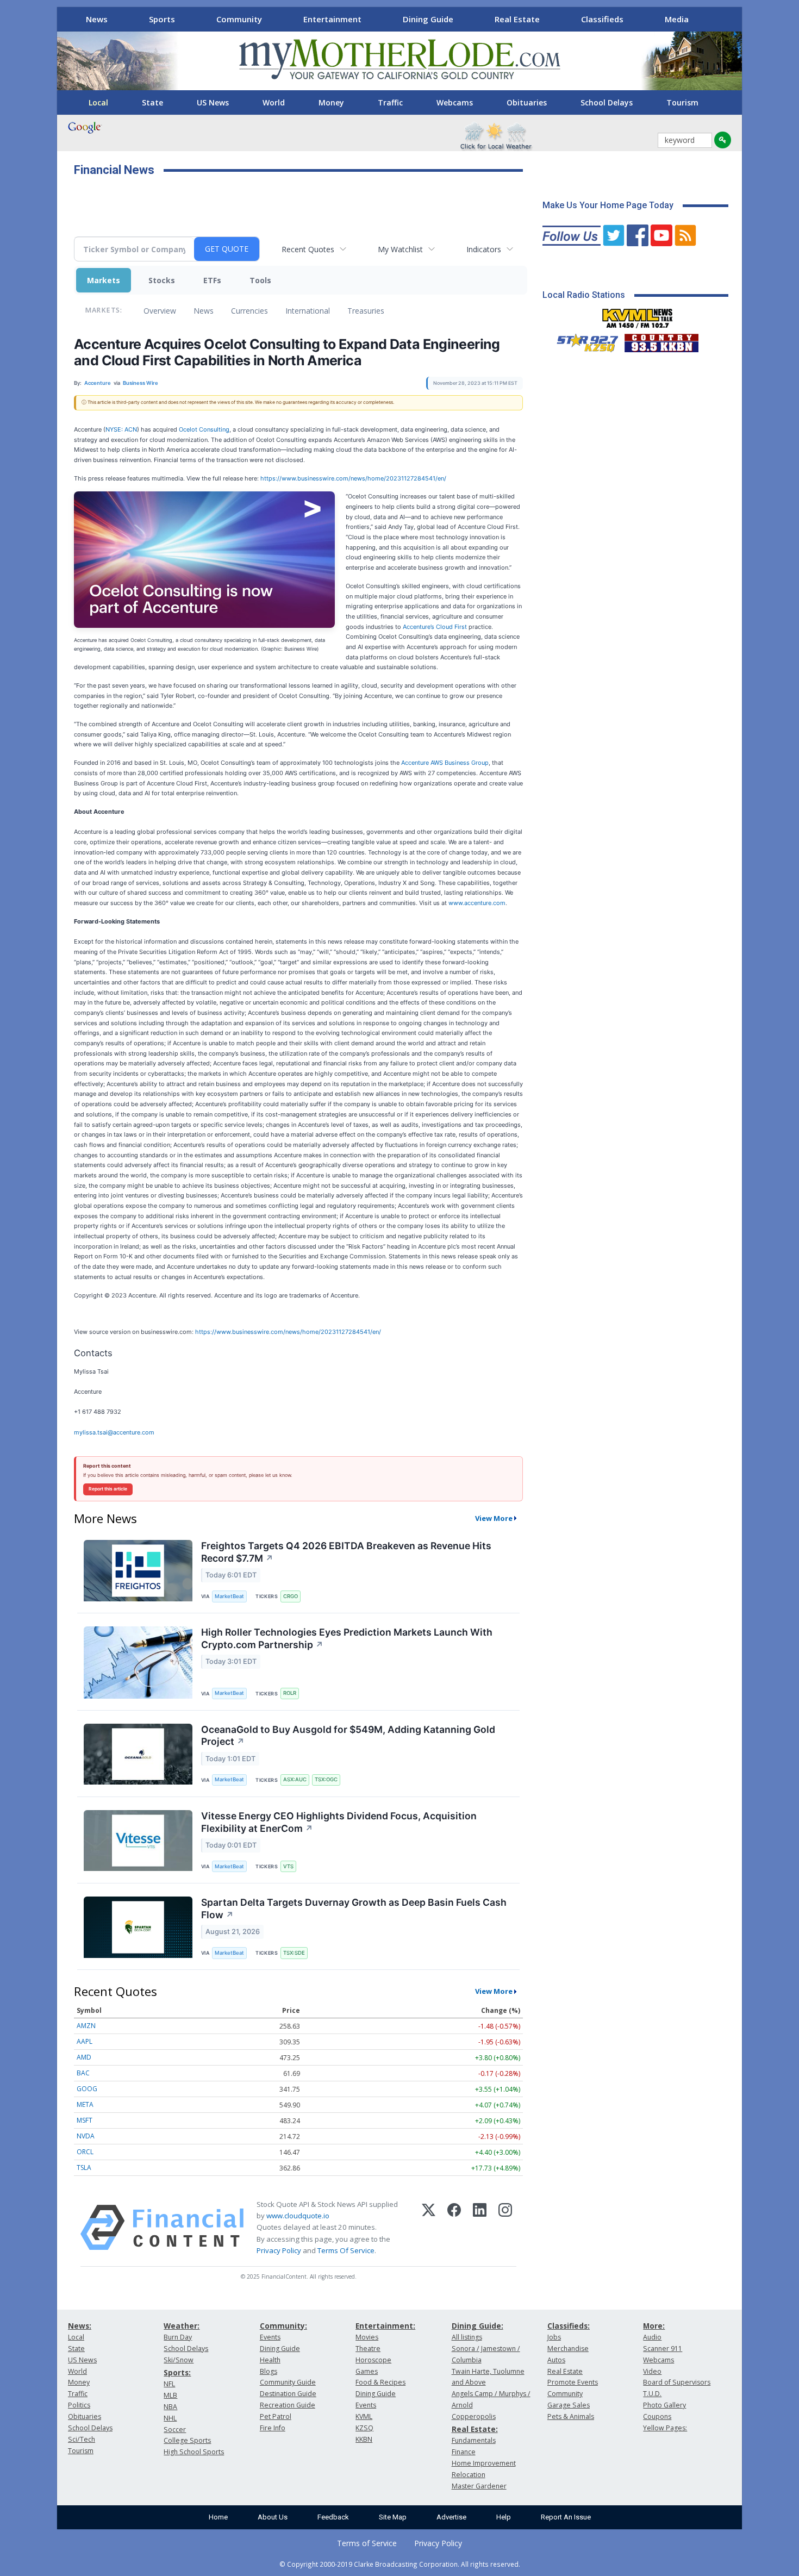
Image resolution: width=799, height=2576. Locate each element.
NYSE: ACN (121, 429)
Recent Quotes (308, 249)
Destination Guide (288, 2394)
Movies (367, 2337)
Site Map (393, 2517)
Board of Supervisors (677, 2382)
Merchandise (568, 2349)
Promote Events (573, 2382)
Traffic (390, 102)
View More (494, 1518)
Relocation (469, 2475)
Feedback (333, 2517)
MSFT (85, 2120)
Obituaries (527, 102)
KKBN (364, 2439)
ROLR (290, 1693)
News (97, 19)
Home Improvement (484, 2463)
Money (331, 102)
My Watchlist (400, 249)
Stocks (162, 280)
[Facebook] (454, 2228)
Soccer (175, 2430)
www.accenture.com (477, 903)
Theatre (368, 2349)
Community (239, 19)
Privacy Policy (279, 2250)
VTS (288, 1866)
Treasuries (366, 311)
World (274, 102)
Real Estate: (475, 2429)
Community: (283, 2326)
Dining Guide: (477, 2326)
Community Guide (288, 2382)
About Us (273, 2517)
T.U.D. (652, 2394)
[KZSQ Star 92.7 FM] (583, 340)
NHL (170, 2418)
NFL (169, 2384)
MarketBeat (229, 1596)
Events (270, 2337)
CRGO (291, 1596)
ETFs (212, 280)
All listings (467, 2337)
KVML (364, 2416)
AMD (84, 2057)
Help (504, 2517)
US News (213, 102)
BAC (83, 2073)
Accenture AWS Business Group (445, 763)
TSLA (84, 2168)
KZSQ (364, 2428)
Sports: (177, 2372)
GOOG (87, 2089)
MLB (170, 2395)
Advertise (451, 2517)
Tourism (682, 102)
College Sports (187, 2440)
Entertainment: (385, 2326)
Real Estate (517, 19)
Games (367, 2371)
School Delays (607, 102)
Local (98, 102)
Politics (79, 2405)
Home (218, 2517)
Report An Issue (566, 2517)
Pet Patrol (276, 2416)
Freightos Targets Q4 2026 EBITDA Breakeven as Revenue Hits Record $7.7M (346, 1552)
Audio (652, 2337)
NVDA (86, 2136)
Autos (556, 2360)
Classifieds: (569, 2326)
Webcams (455, 102)
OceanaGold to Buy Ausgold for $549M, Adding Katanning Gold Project (348, 1736)
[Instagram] (505, 2228)
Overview (160, 311)
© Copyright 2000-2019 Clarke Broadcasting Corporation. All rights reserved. (400, 2564)
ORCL (85, 2152)
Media (677, 19)
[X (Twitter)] (429, 2228)
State (152, 102)
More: (654, 2326)
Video (652, 2371)
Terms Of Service (346, 2250)
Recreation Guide (288, 2405)
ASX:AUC (295, 1779)
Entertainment (332, 19)
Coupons (657, 2416)
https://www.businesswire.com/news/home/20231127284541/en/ (353, 478)
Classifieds (602, 19)
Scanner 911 (663, 2349)
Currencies (249, 311)
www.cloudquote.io (298, 2216)
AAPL (85, 2041)
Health (270, 2360)
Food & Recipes (380, 2382)
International (308, 311)
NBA (170, 2407)
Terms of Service (367, 2543)
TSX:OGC (326, 1779)
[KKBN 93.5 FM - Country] (661, 340)
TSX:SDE (294, 1953)
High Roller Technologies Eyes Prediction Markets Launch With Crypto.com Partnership (347, 1638)
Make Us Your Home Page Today (608, 205)
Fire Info (273, 2428)
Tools (260, 280)
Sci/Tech (82, 2439)
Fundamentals (474, 2440)
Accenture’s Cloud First (435, 627)
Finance (464, 2452)
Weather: (182, 2326)
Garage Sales (569, 2405)
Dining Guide (428, 19)
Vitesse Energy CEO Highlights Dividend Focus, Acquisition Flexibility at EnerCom (339, 1822)
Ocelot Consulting (204, 429)
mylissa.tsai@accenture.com (114, 1432)
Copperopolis (474, 2416)
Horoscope (373, 2360)
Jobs (554, 2337)
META (85, 2104)
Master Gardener (479, 2486)
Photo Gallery (664, 2405)
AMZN (86, 2026)
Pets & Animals (571, 2416)
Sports (162, 19)
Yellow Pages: (665, 2428)
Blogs (269, 2371)
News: (80, 2326)
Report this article (108, 1489)
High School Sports (194, 2452)
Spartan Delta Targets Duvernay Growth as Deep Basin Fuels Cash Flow (354, 1908)
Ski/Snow (179, 2360)
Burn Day (178, 2337)
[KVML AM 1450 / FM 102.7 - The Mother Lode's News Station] (638, 315)
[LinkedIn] (480, 2228)
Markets (104, 280)
